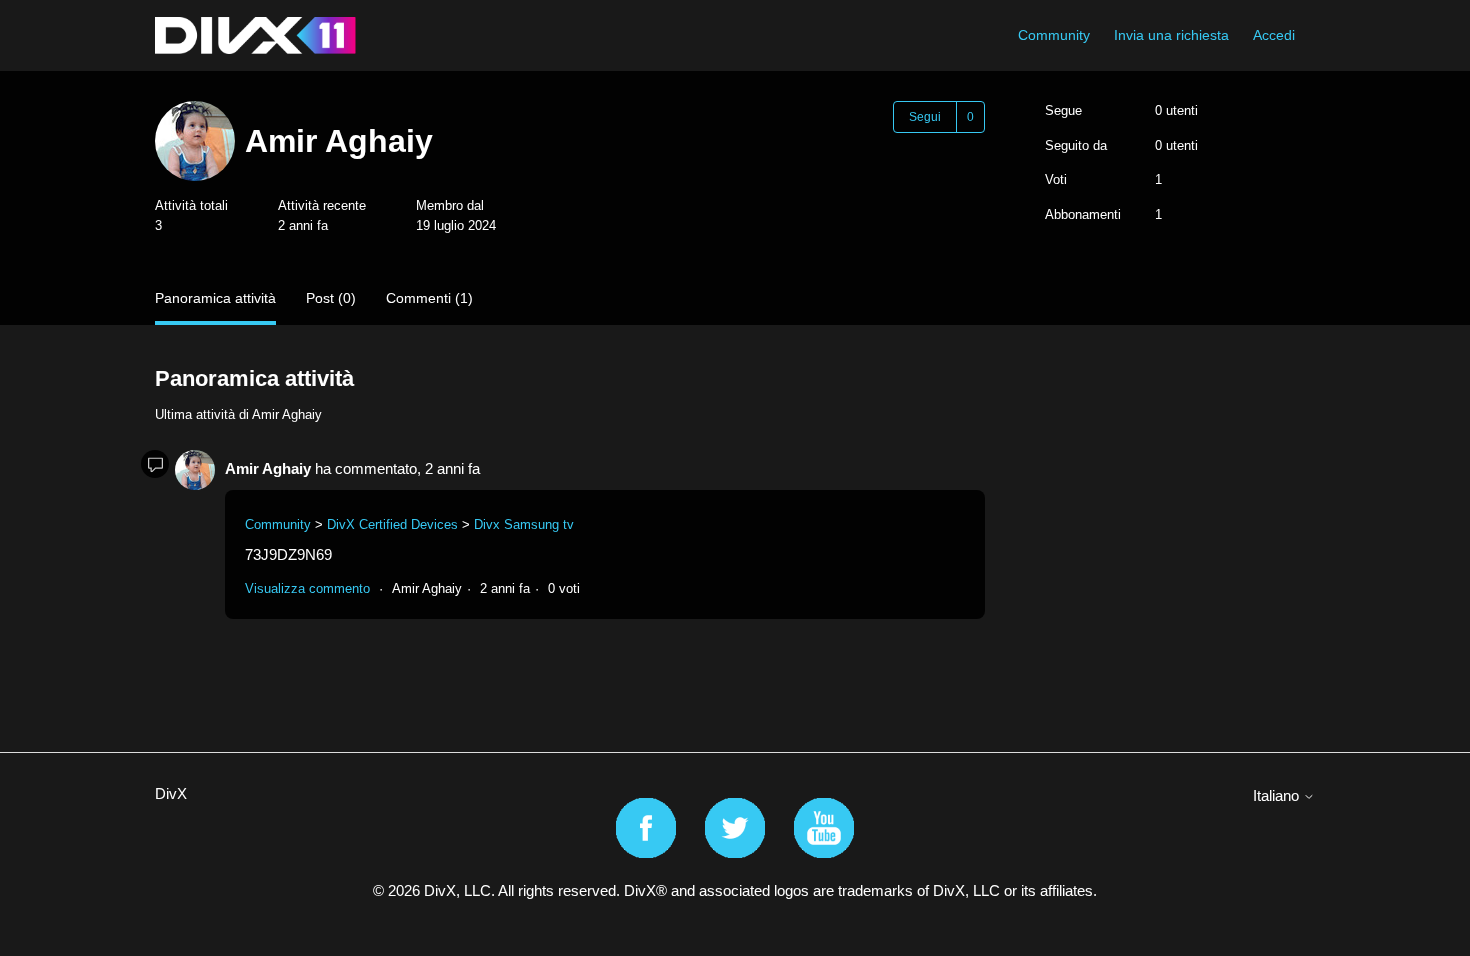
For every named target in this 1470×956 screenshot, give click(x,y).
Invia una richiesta (1171, 35)
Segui (925, 117)
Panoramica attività (215, 298)
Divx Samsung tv (524, 524)
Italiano (1278, 795)
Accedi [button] (1274, 35)
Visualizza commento (307, 588)
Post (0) (331, 298)
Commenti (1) (429, 298)
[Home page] (255, 35)
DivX (171, 793)
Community (1054, 35)
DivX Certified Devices (392, 524)
